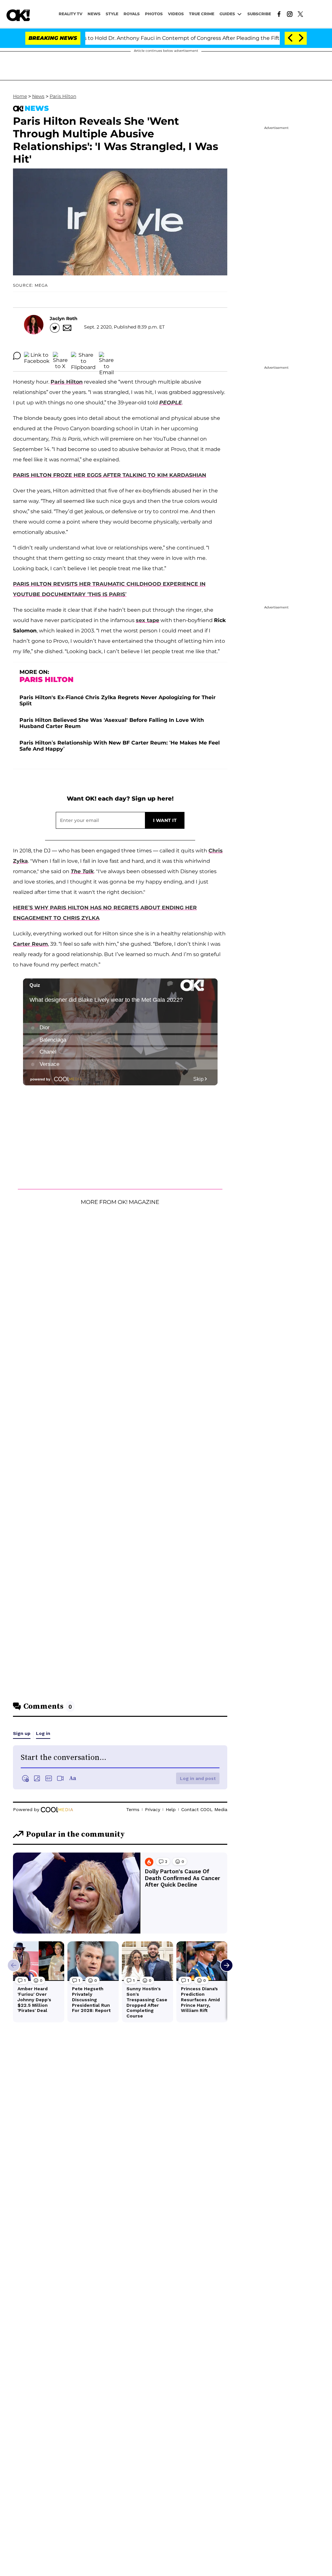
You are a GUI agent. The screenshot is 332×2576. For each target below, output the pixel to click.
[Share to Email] (106, 356)
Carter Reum (30, 944)
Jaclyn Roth (64, 318)
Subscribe (259, 14)
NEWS (94, 14)
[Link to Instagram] (290, 14)
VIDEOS (176, 14)
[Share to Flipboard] (83, 356)
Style (112, 14)
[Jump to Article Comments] (17, 356)
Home (20, 96)
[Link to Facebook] (279, 14)
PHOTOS (154, 14)
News (38, 96)
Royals (132, 14)
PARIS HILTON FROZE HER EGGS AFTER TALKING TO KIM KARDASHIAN (110, 475)
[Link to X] (300, 14)
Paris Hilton (63, 96)
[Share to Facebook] (37, 356)
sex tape (148, 620)
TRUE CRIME (202, 14)
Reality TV (71, 14)
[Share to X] (60, 356)
